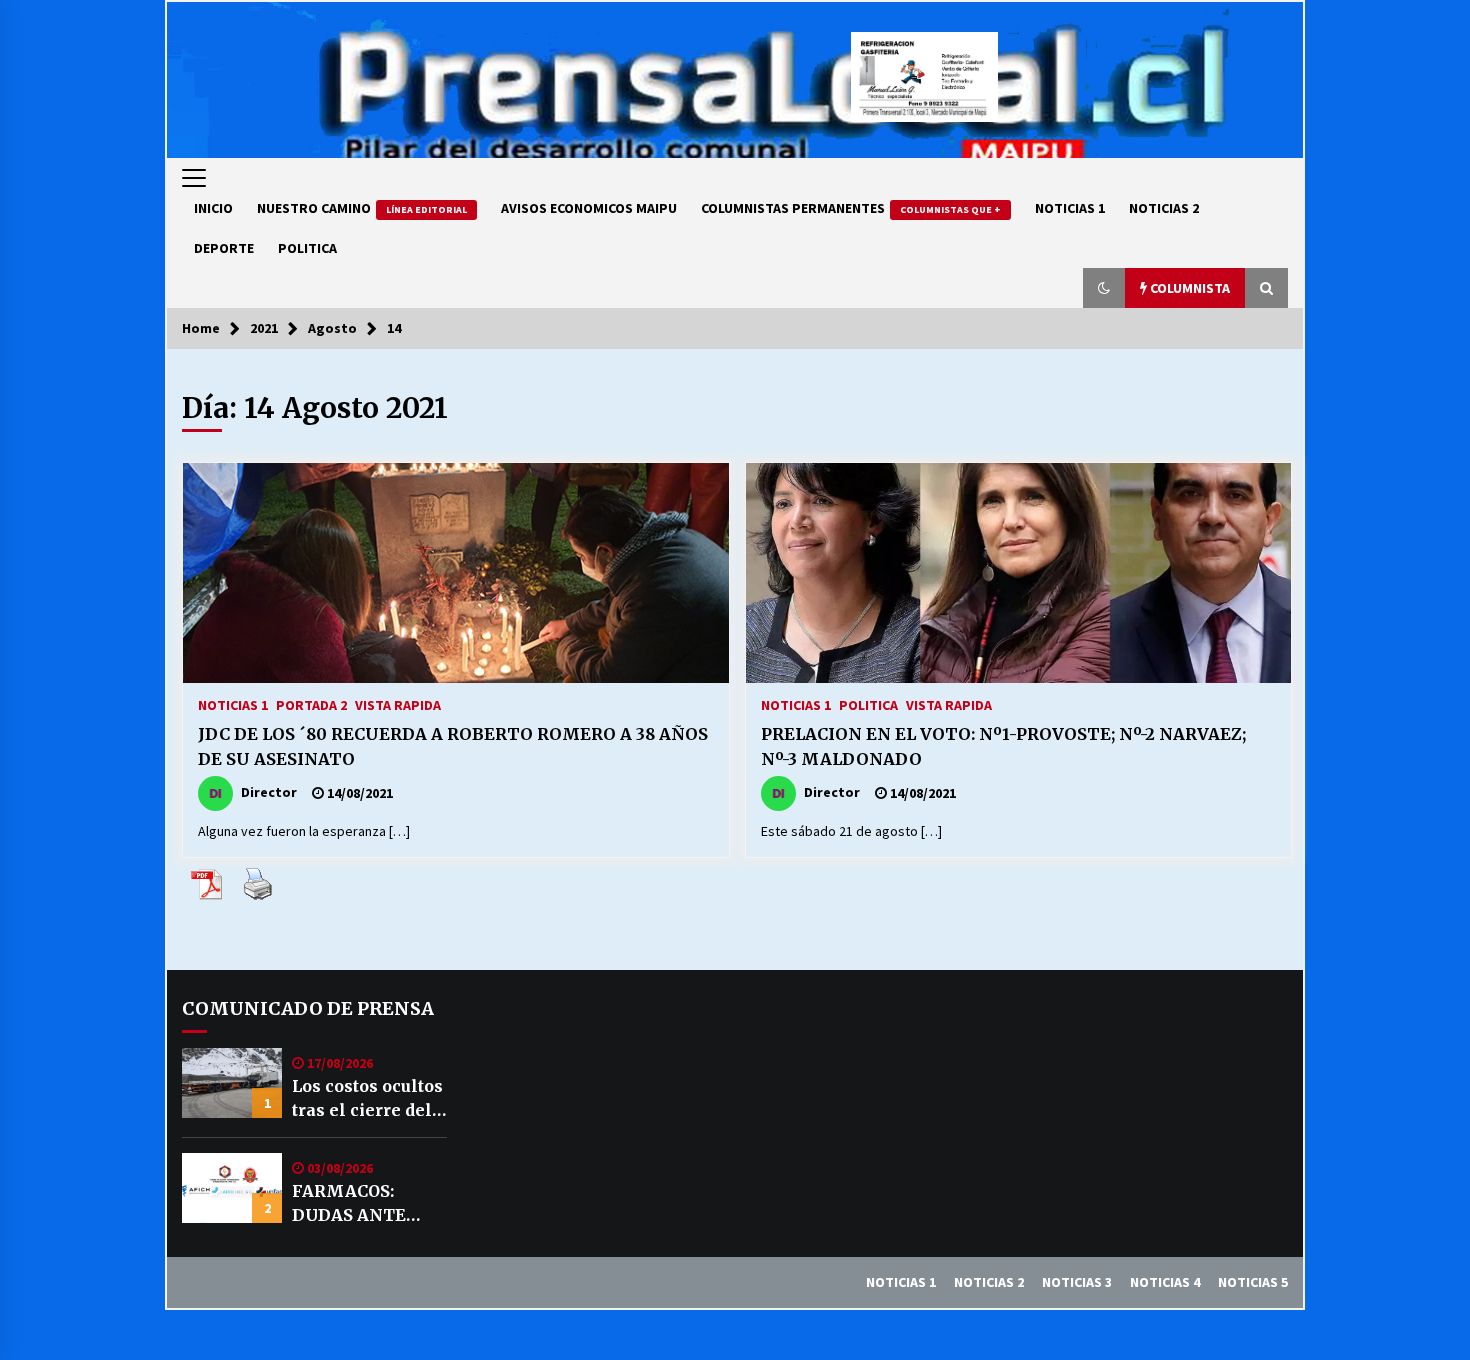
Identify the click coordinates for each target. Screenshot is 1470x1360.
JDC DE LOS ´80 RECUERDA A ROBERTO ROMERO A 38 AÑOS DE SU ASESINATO (453, 746)
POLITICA (307, 248)
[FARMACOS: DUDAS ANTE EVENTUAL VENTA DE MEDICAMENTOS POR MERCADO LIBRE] (232, 1188)
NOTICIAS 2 (1164, 208)
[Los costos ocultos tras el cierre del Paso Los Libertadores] (232, 1083)
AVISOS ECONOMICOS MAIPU (589, 208)
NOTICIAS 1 (1070, 208)
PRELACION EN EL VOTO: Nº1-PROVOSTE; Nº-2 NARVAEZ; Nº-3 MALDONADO (1003, 746)
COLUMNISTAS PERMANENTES (851, 208)
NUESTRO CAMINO (362, 208)
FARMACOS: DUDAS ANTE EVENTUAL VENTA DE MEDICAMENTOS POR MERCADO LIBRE (367, 1204)
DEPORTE (224, 248)
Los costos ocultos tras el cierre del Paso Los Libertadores (367, 1099)
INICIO (213, 208)
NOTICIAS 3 (1077, 1282)
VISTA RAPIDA (398, 704)
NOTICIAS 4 (1165, 1282)
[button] (1104, 288)
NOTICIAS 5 (1253, 1282)
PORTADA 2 (311, 704)
